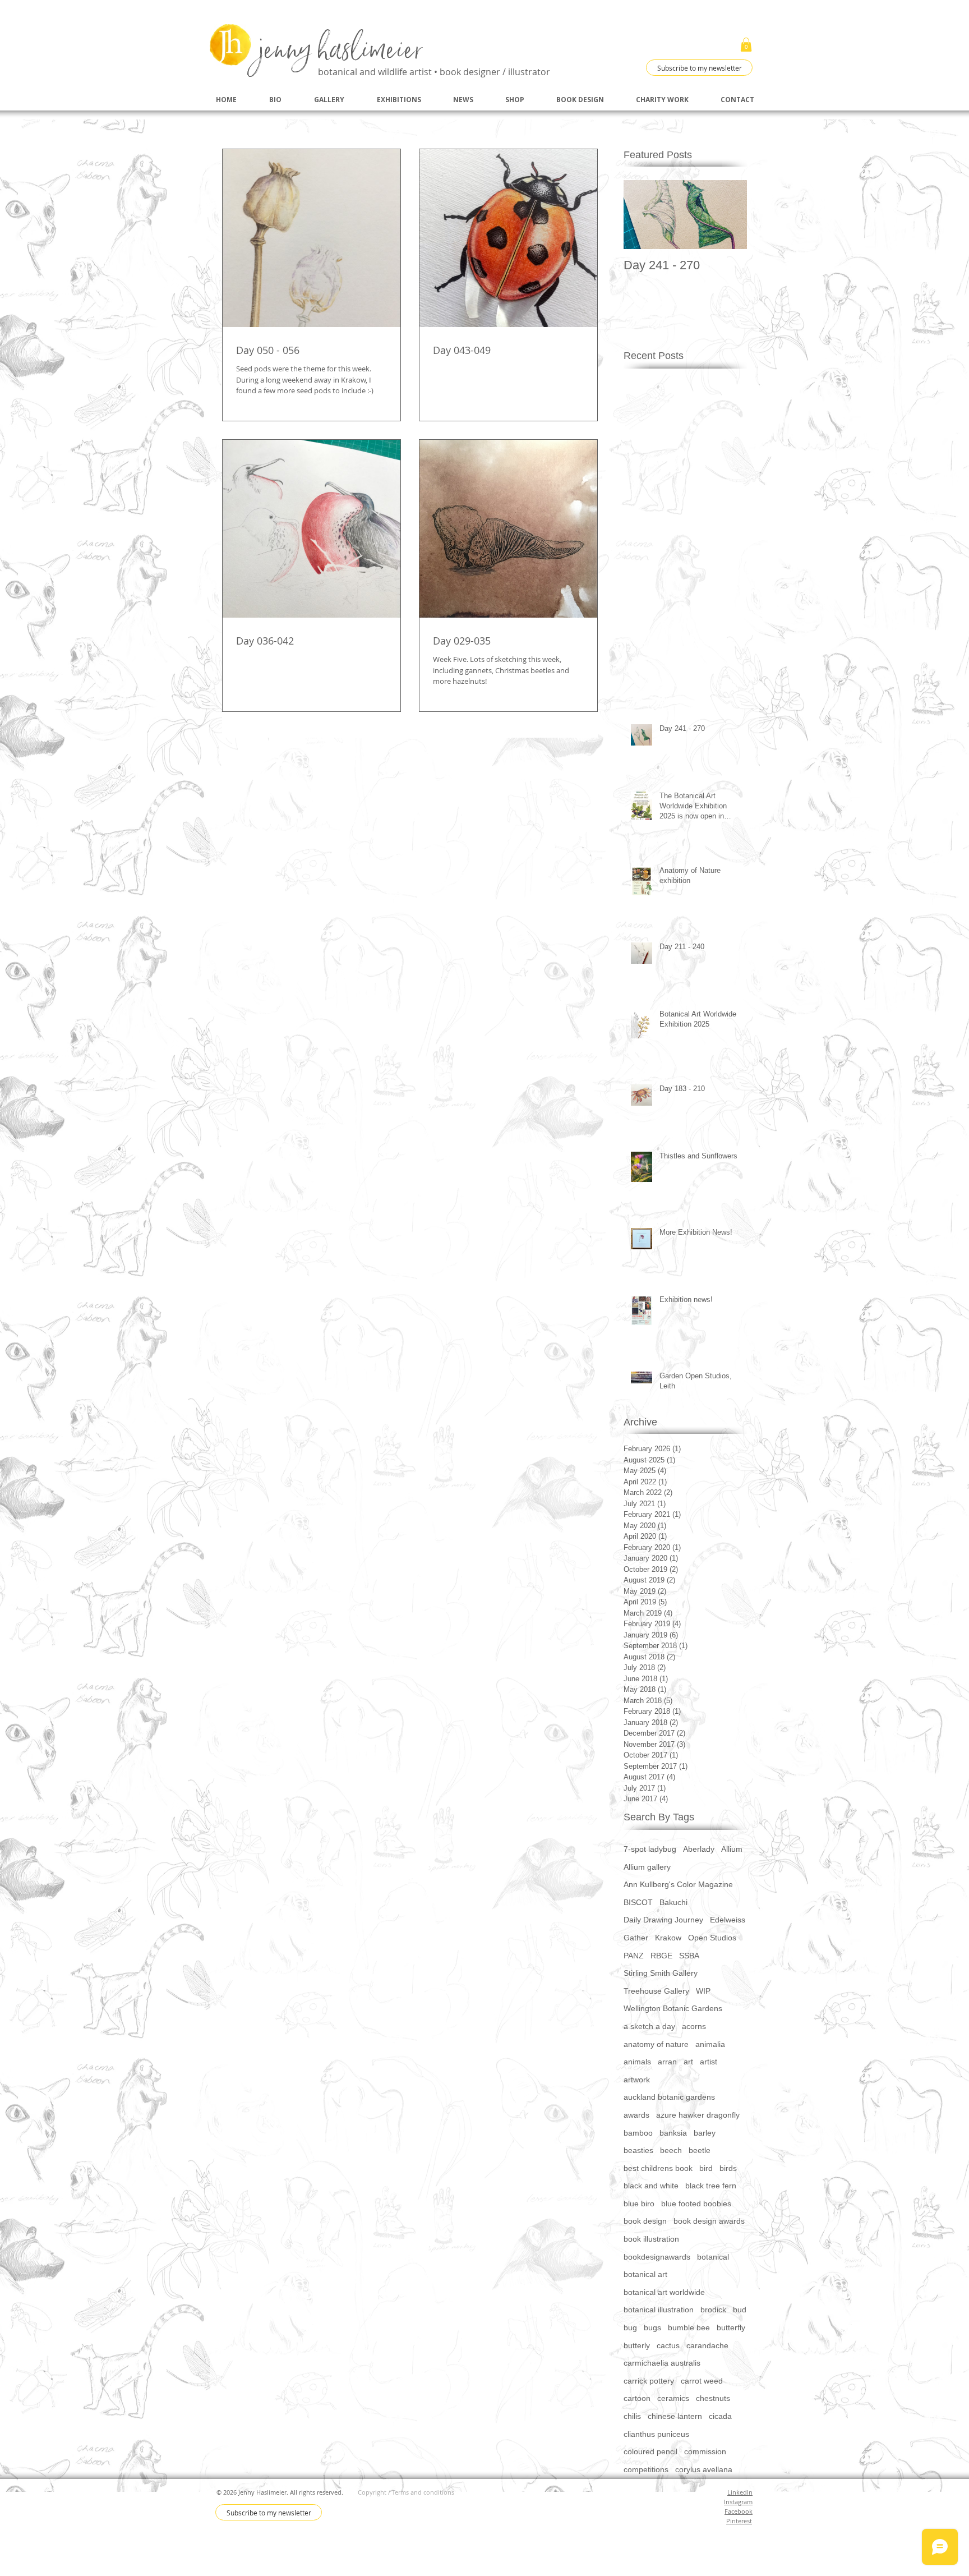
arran (667, 2062)
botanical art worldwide (664, 2292)
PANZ (634, 1956)
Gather (636, 1938)
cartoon (637, 2398)
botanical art (645, 2274)
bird (706, 2168)
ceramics (673, 2398)
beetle (700, 2150)
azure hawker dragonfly (698, 2115)
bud (740, 2310)
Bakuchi (673, 1902)
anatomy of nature (656, 2044)
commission (705, 2451)
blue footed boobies (696, 2204)
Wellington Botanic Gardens (673, 2008)
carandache (707, 2345)
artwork (637, 2080)
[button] (746, 45)
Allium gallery (647, 1867)
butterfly (731, 2327)
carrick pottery (649, 2381)
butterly (637, 2345)
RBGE (661, 1956)
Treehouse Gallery (656, 1991)
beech (671, 2150)
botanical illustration (659, 2310)
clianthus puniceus (656, 2434)
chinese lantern (675, 2416)
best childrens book (658, 2168)
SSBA (689, 1956)
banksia (673, 2133)
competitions (646, 2469)
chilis (632, 2416)
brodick (713, 2310)
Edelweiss (728, 1920)
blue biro (639, 2204)
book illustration (651, 2239)
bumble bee (689, 2327)
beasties (638, 2150)
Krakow (668, 1938)
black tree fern (711, 2186)
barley (705, 2133)
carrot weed (702, 2381)
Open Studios (712, 1938)
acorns (694, 2026)
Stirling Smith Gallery (661, 1973)
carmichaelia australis (662, 2363)
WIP (703, 1991)
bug (630, 2327)
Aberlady (699, 1849)
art (688, 2062)
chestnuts (713, 2398)
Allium (732, 1849)
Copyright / (375, 2492)
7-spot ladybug (650, 1849)
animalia (710, 2044)
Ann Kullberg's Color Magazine (678, 1884)
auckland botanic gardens (669, 2097)
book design (645, 2221)
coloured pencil (650, 2451)
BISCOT (638, 1902)
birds (728, 2168)
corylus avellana (704, 2469)
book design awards (709, 2221)
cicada (720, 2416)
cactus (668, 2345)
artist (709, 2062)
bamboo (638, 2133)
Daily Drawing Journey (663, 1920)
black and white (651, 2186)
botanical (713, 2257)
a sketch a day (649, 2026)
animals (637, 2062)
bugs (652, 2327)
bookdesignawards (657, 2257)
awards (636, 2115)
